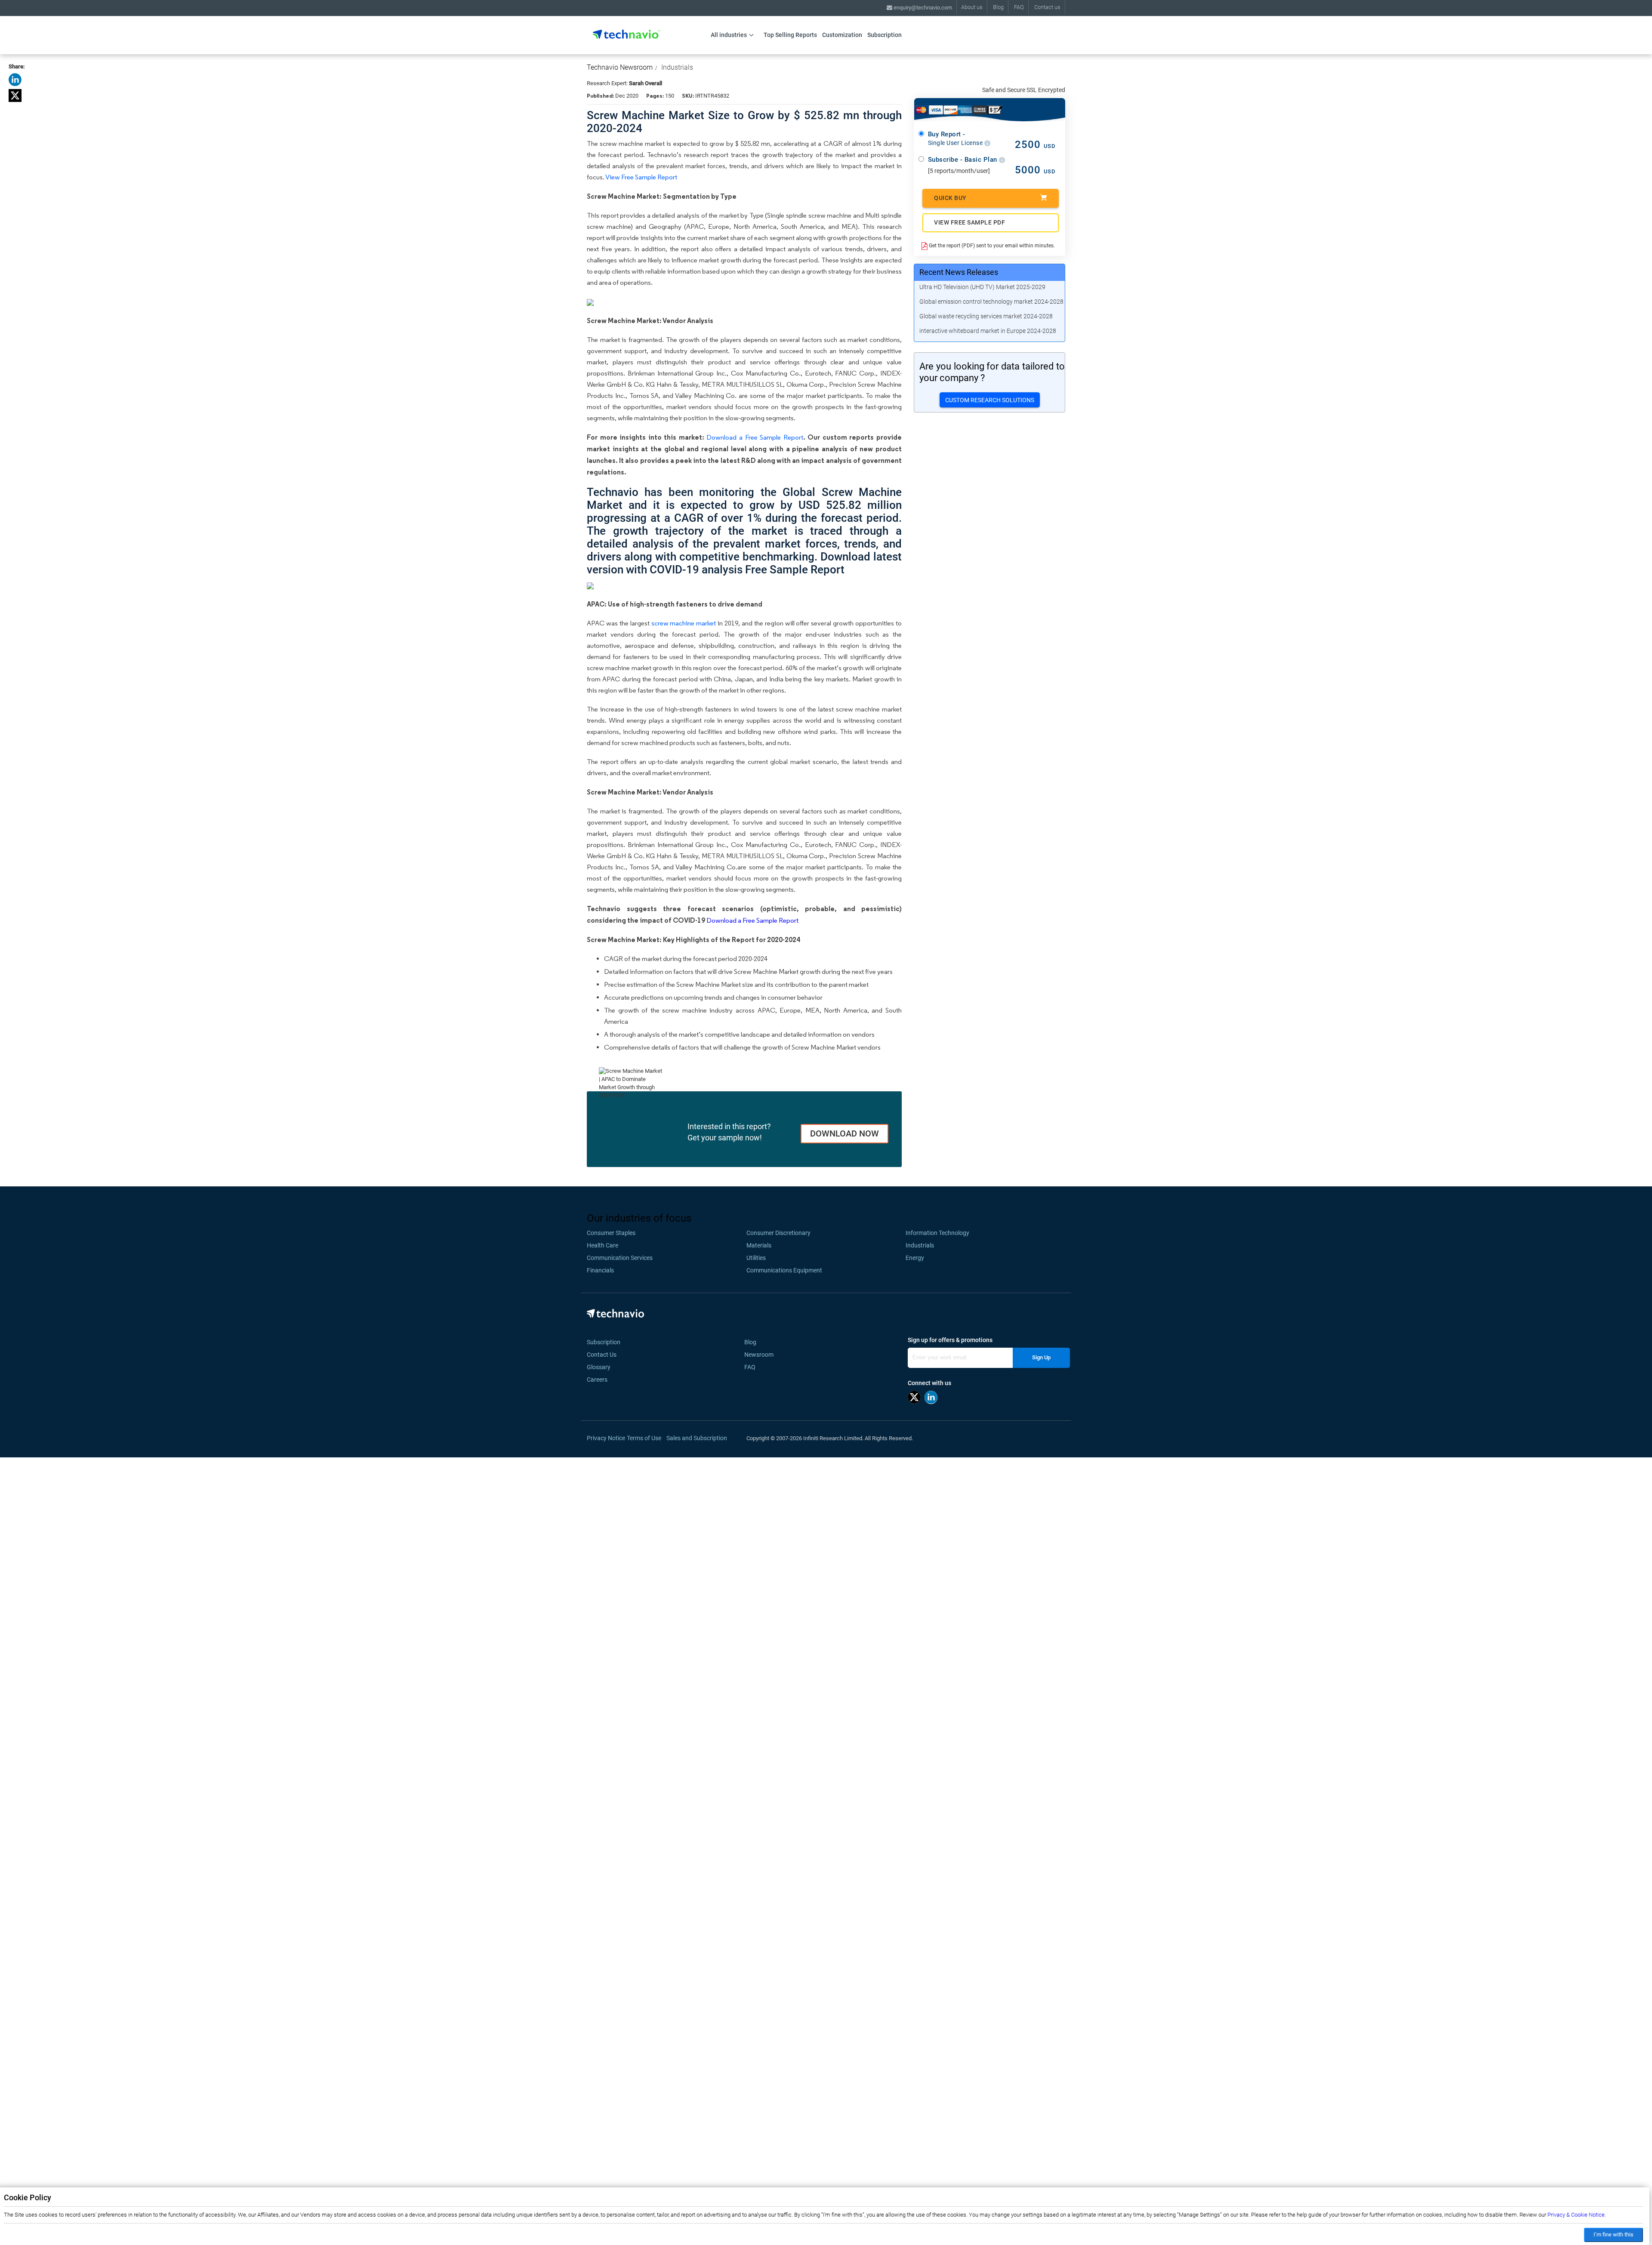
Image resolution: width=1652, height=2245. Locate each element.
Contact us (1047, 7)
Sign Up (1041, 1357)
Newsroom (761, 1355)
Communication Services (620, 1258)
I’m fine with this (1613, 2234)
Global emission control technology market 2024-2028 (991, 302)
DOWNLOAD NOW (844, 1133)
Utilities (756, 1258)
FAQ (1019, 7)
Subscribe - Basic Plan (964, 160)
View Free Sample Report (641, 177)
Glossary (599, 1367)
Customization (842, 35)
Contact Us (602, 1355)
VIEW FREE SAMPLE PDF (969, 222)
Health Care (603, 1245)
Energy (915, 1258)
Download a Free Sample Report (755, 437)
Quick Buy (950, 198)
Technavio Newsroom (620, 67)
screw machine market (684, 623)
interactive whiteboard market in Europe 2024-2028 (988, 331)
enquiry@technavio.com (922, 8)
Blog (998, 7)
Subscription (885, 35)
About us (972, 7)
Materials (759, 1245)
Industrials (677, 67)
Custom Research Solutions (990, 400)
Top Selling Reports (790, 35)
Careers (597, 1380)
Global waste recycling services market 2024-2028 (986, 316)
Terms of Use (644, 1438)
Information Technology (937, 1233)
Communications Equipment (784, 1270)
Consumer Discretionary (778, 1233)
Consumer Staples (611, 1233)
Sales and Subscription (697, 1438)
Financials (600, 1270)
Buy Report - (956, 139)
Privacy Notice (606, 1438)
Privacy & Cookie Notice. (1577, 2215)
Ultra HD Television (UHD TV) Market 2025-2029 (982, 287)
